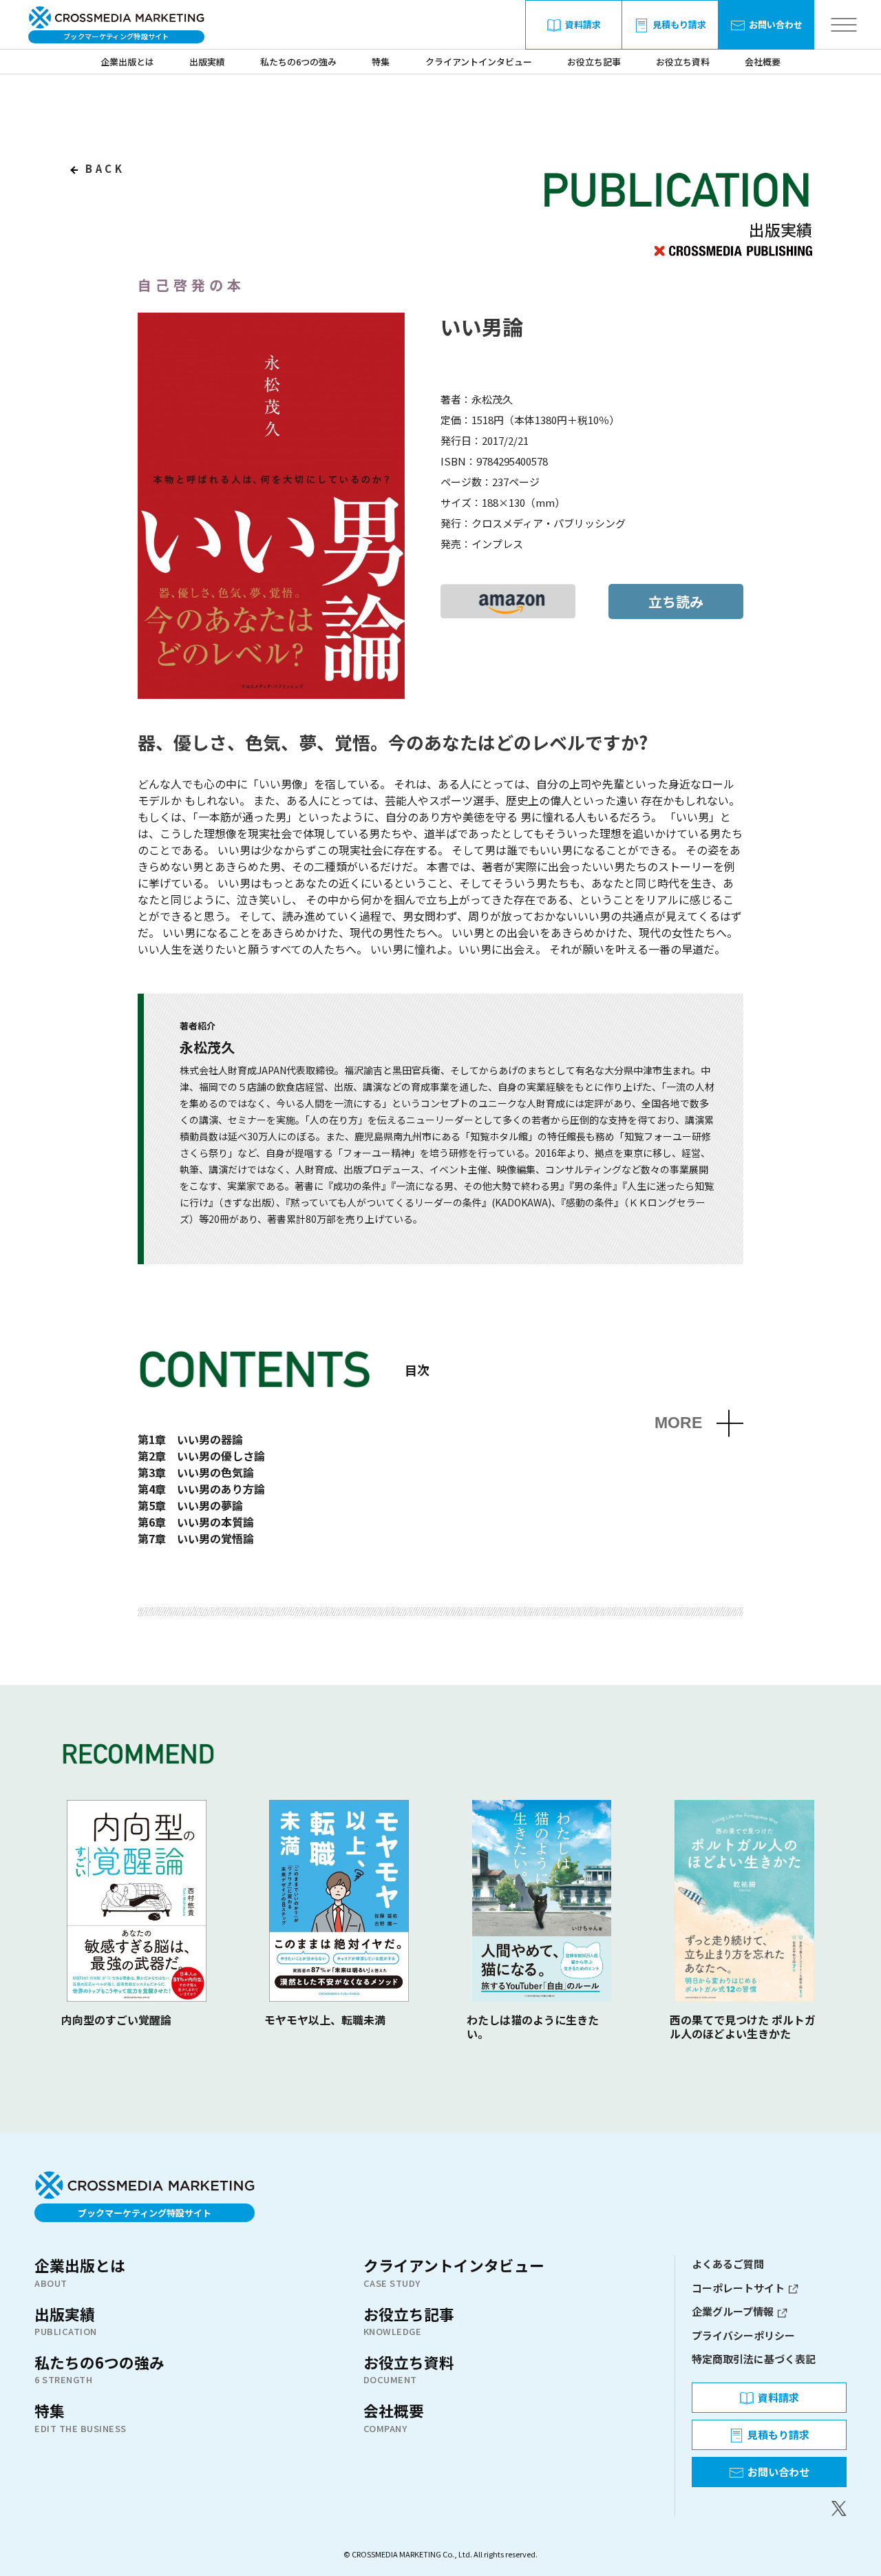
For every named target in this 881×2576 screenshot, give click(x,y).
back (103, 168)
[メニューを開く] (843, 25)
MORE (678, 1423)
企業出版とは (127, 62)
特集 (381, 62)
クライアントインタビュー (479, 62)
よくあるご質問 (728, 2264)
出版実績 (207, 62)
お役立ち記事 (594, 62)
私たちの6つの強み (298, 62)
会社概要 (763, 62)
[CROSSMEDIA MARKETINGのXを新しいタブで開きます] (769, 2509)
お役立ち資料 (683, 62)
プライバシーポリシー (743, 2335)
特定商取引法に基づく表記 (754, 2359)
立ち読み (676, 601)
